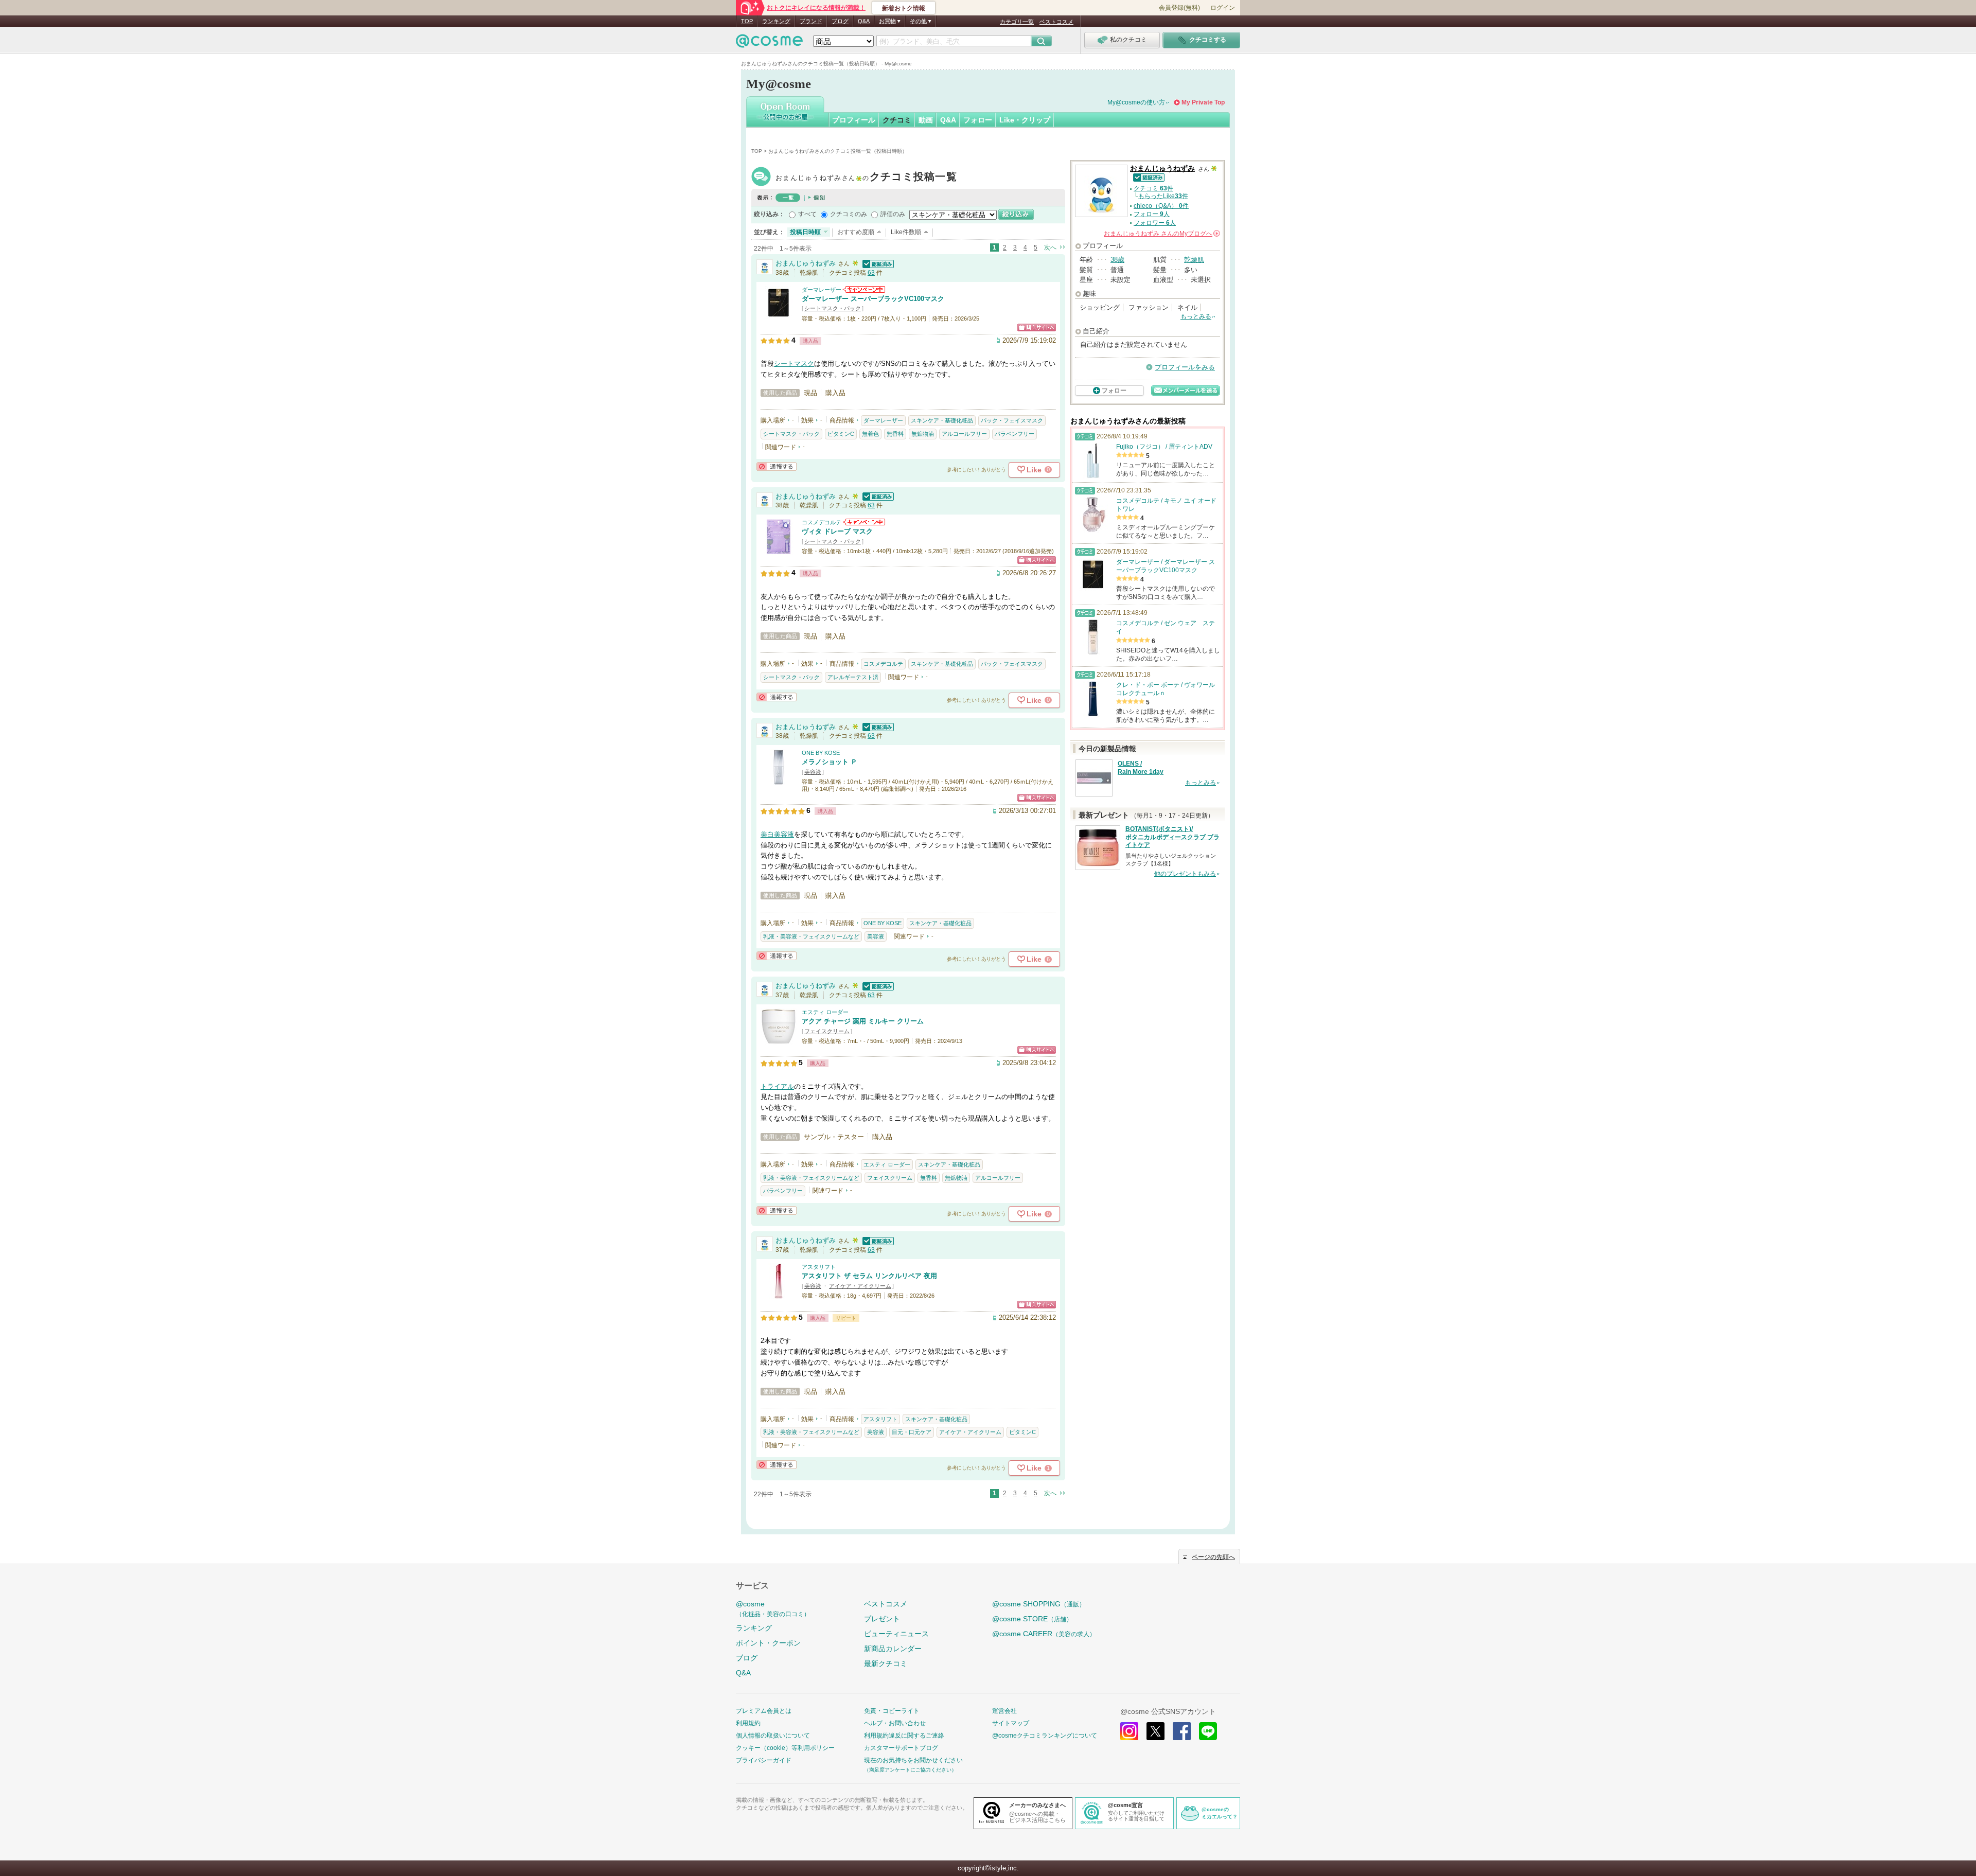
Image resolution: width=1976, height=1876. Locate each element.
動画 (926, 120)
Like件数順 (906, 232)
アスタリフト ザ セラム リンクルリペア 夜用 (869, 1276)
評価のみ (893, 214)
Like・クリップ (1025, 120)
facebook (1182, 1731)
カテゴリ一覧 (1017, 22)
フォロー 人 (1152, 214)
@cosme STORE (1032, 1619)
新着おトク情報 (904, 8)
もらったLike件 (1163, 196)
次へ (1050, 247)
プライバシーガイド (764, 1760)
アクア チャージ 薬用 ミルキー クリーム (863, 1021)
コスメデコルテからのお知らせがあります (864, 522)
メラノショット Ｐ (830, 762)
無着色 (870, 434)
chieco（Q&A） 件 (1161, 206)
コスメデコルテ (822, 522)
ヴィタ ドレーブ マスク (837, 531)
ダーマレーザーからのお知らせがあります (864, 289)
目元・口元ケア (912, 1432)
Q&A (864, 21)
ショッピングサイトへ (1037, 328)
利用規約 (748, 1723)
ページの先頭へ (1213, 1557)
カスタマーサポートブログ (901, 1748)
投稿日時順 (805, 232)
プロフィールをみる (1185, 367)
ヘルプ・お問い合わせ (895, 1723)
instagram (1129, 1731)
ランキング (776, 21)
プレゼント (882, 1619)
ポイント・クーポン (768, 1643)
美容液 (813, 772)
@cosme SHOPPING (1039, 1604)
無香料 (895, 434)
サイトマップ (1011, 1723)
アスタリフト (819, 1267)
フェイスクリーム (827, 1031)
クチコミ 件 (1153, 188)
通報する (777, 466)
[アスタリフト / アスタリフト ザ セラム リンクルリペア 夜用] (779, 1294)
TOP (747, 21)
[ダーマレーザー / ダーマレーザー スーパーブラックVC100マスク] (779, 317)
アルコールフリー (964, 434)
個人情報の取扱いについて (773, 1736)
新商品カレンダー (893, 1649)
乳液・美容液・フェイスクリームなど (811, 936)
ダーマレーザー (822, 290)
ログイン (1223, 8)
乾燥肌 (1194, 260)
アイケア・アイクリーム (860, 1286)
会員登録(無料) (1179, 8)
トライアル (777, 1086)
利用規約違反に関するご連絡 (904, 1736)
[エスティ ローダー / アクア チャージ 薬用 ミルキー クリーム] (779, 1040)
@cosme (773, 1609)
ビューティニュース (896, 1634)
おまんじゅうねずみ (866, 178)
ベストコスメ (1056, 22)
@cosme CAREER (1044, 1634)
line (1208, 1731)
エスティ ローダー (825, 1012)
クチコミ (897, 120)
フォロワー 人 (1155, 223)
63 (871, 273)
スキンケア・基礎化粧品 (942, 420)
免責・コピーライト (892, 1711)
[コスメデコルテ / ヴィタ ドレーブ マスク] (779, 550)
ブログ (840, 21)
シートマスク (794, 364)
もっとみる (1196, 316)
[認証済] (877, 263)
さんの (1161, 234)
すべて (807, 214)
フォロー (978, 120)
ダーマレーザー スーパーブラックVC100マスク (873, 299)
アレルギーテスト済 (853, 677)
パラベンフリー (1015, 434)
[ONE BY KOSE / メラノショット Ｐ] (779, 780)
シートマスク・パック (833, 308)
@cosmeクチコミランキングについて (1045, 1736)
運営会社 (1004, 1711)
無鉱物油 (923, 434)
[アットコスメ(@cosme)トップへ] (769, 43)
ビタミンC (841, 434)
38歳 (1117, 260)
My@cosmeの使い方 (1136, 102)
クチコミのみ (849, 214)
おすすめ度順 (856, 232)
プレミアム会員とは (764, 1711)
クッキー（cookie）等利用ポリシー (785, 1748)
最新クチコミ (886, 1663)
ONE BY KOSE (821, 753)
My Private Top (1203, 102)
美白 (767, 834)
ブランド (811, 21)
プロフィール (854, 120)
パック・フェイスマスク (1012, 420)
